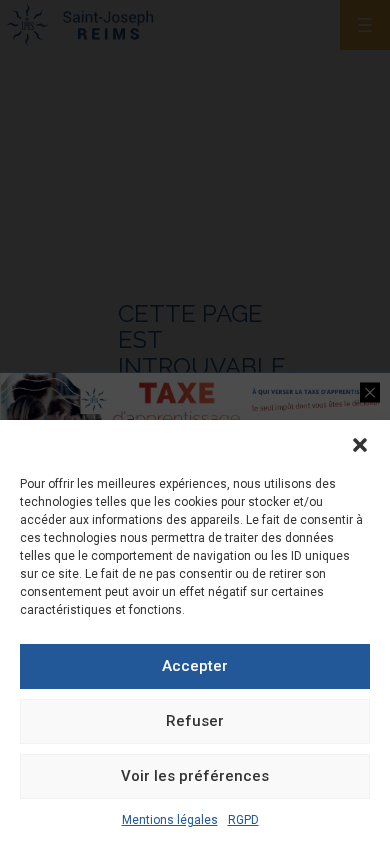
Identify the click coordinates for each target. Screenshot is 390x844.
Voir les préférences (195, 776)
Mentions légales (170, 820)
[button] (360, 445)
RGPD (243, 820)
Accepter (195, 666)
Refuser (195, 721)
